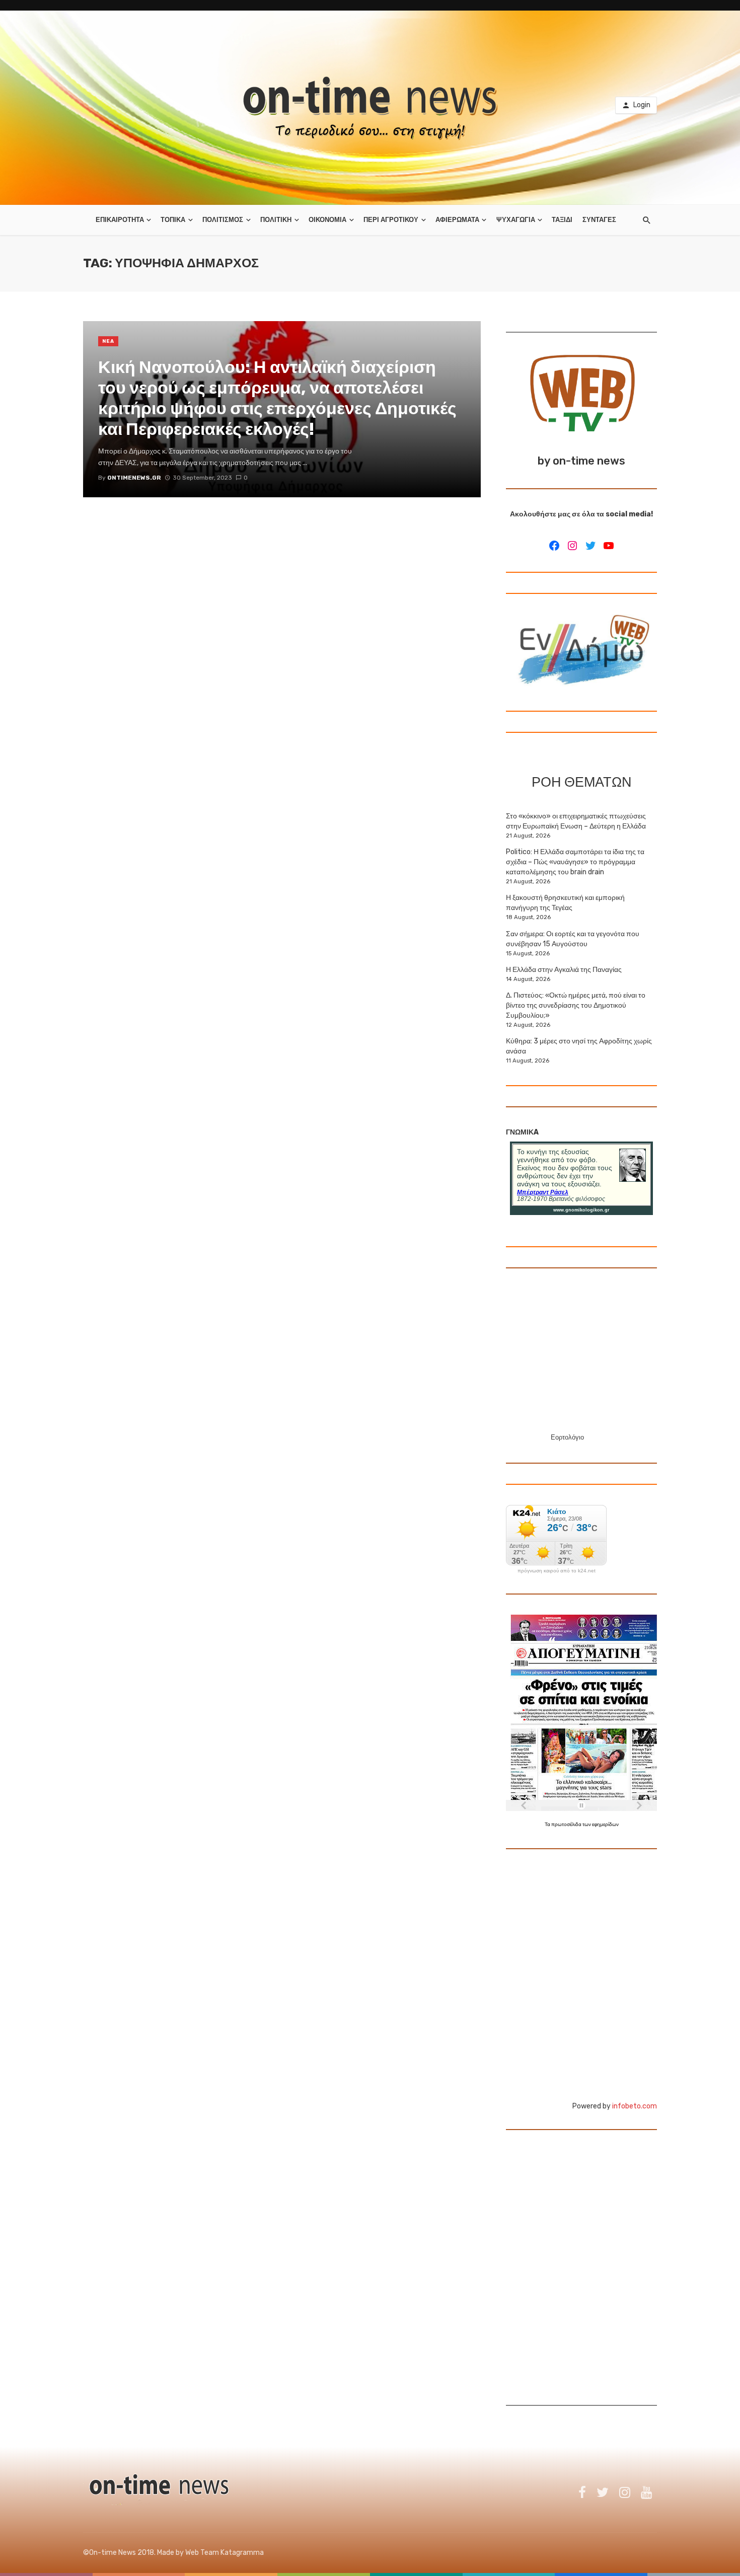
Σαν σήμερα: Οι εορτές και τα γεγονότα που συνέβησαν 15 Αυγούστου (573, 939)
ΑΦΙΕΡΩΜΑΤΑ (457, 220)
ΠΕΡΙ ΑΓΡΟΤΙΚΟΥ (391, 220)
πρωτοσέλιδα (567, 1825)
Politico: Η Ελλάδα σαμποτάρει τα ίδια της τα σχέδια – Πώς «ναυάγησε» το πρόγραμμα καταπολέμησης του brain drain (575, 862)
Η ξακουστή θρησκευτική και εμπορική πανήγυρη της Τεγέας (565, 903)
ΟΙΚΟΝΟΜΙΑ (327, 220)
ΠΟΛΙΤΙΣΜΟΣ (223, 220)
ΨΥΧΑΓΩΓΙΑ (516, 220)
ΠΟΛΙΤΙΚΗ (276, 220)
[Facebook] (554, 546)
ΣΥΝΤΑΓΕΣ (599, 220)
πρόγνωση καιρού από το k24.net (557, 1571)
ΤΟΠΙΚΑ (173, 220)
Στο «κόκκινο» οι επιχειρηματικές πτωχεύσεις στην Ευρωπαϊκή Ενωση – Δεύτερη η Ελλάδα (576, 821)
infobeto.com (635, 2106)
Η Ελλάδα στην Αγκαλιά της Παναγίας (564, 970)
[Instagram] (572, 546)
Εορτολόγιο (567, 1437)
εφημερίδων (605, 1825)
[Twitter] (590, 546)
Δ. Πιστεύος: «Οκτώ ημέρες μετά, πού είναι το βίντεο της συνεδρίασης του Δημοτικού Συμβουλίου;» (576, 1005)
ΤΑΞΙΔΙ (562, 220)
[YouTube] (609, 546)
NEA (108, 341)
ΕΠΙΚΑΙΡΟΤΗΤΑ (120, 220)
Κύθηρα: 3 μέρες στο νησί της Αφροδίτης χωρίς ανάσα (579, 1046)
